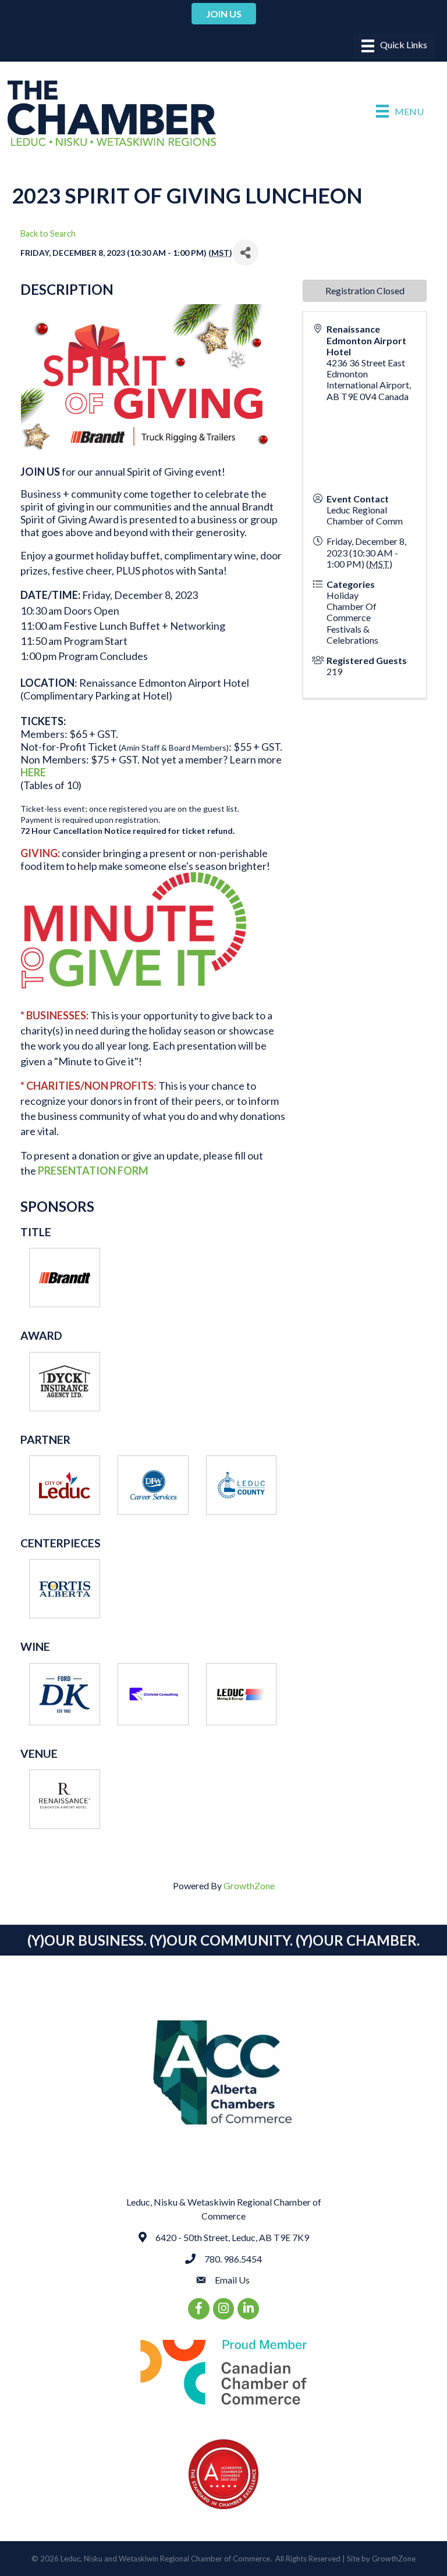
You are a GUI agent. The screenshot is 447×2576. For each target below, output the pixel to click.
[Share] (245, 253)
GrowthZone (249, 1885)
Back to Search (48, 233)
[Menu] (394, 46)
